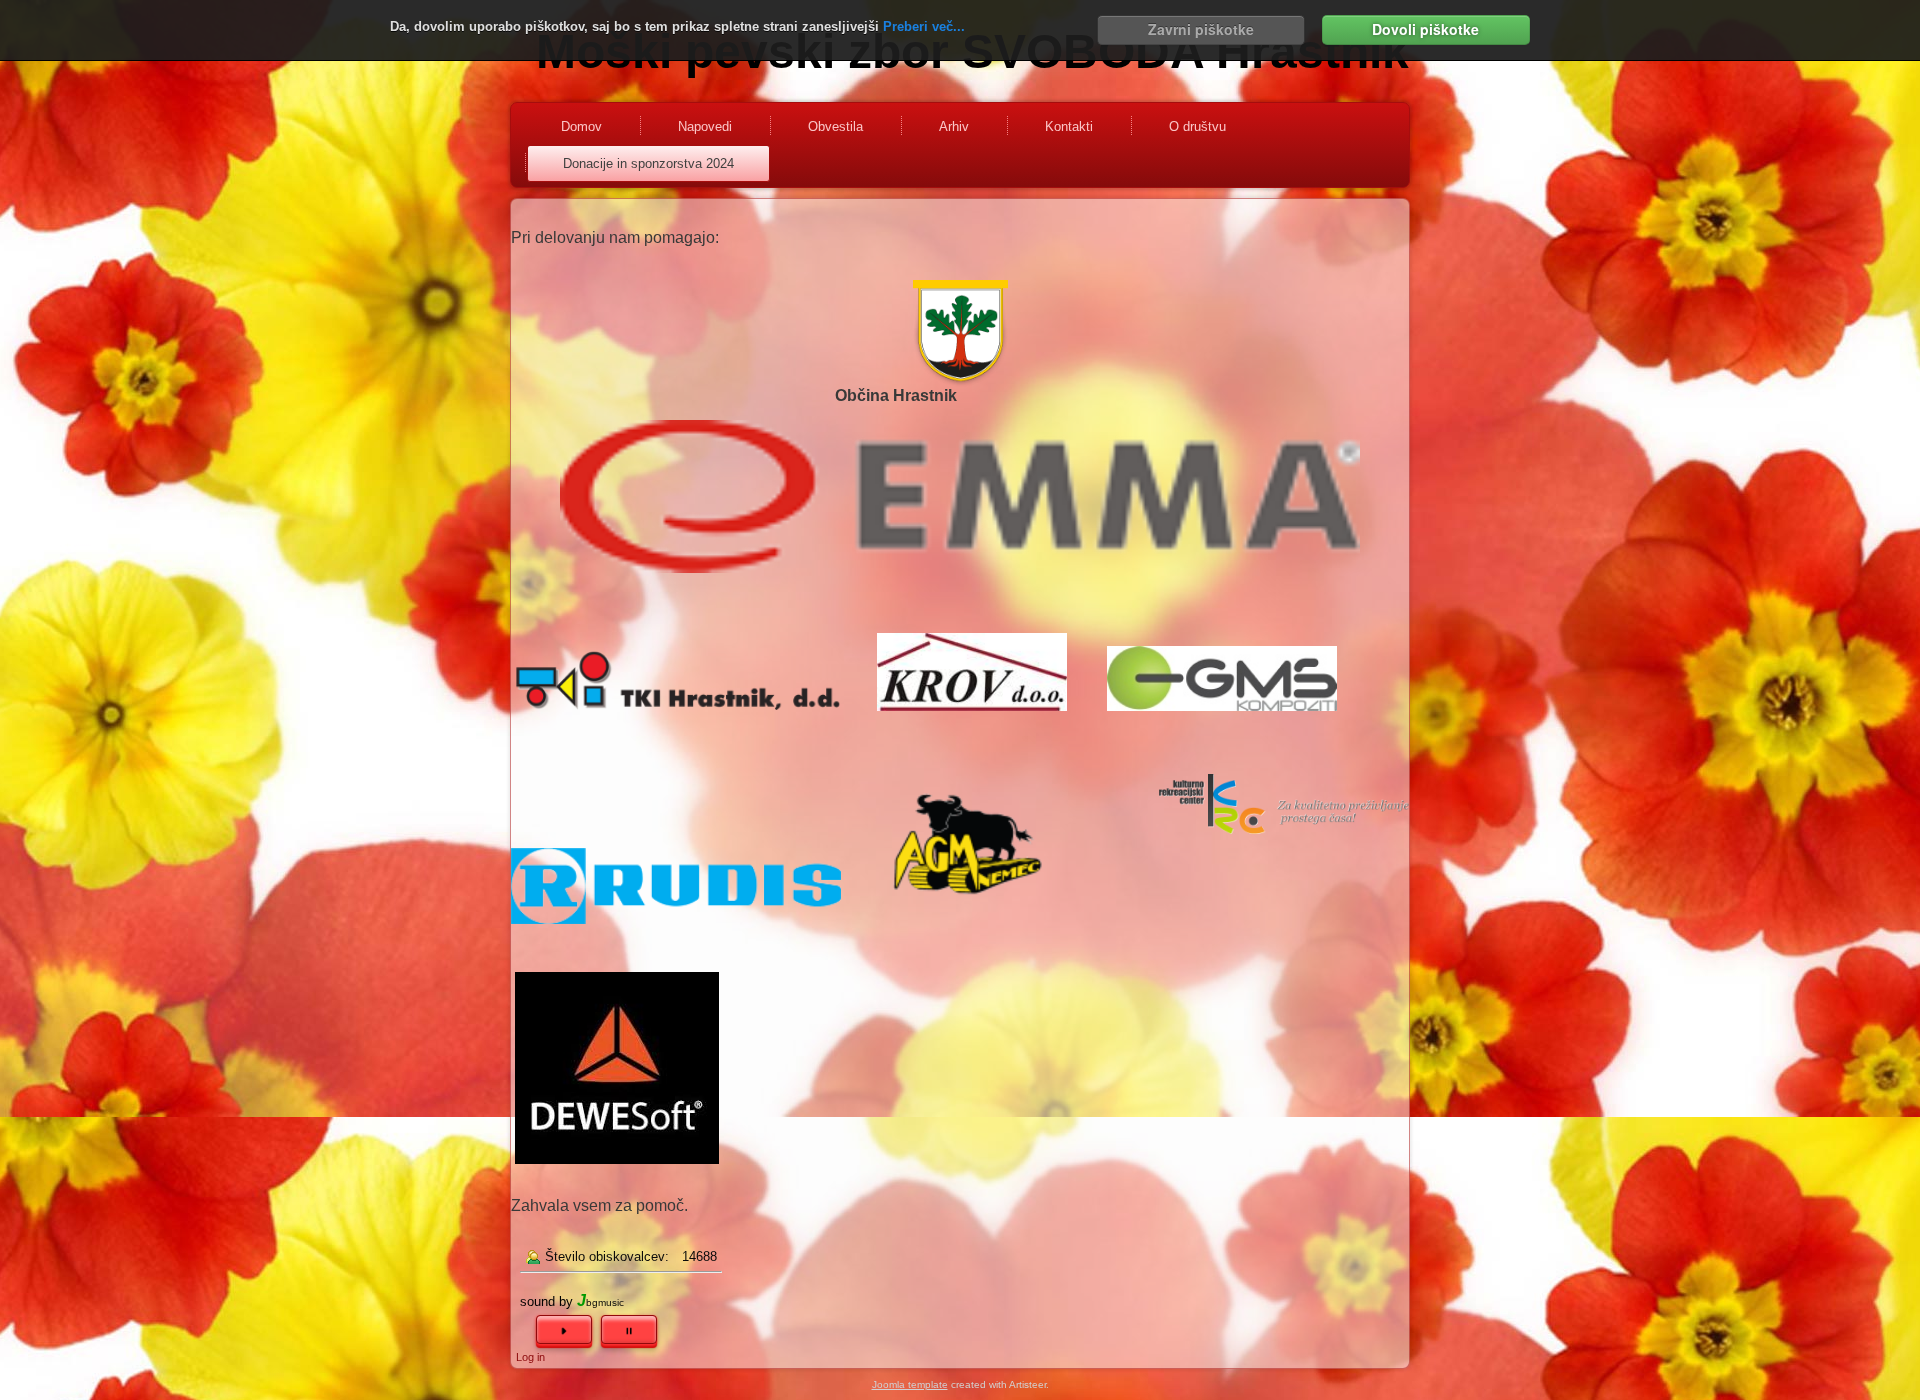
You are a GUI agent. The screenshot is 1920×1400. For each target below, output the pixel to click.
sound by (546, 1301)
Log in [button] (530, 1357)
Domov (581, 126)
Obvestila (835, 126)
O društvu (1197, 126)
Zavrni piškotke (1201, 29)
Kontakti (1069, 126)
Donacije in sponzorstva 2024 (648, 163)
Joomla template (910, 1384)
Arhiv (954, 126)
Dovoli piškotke (1425, 29)
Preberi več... (924, 26)
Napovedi (705, 126)
